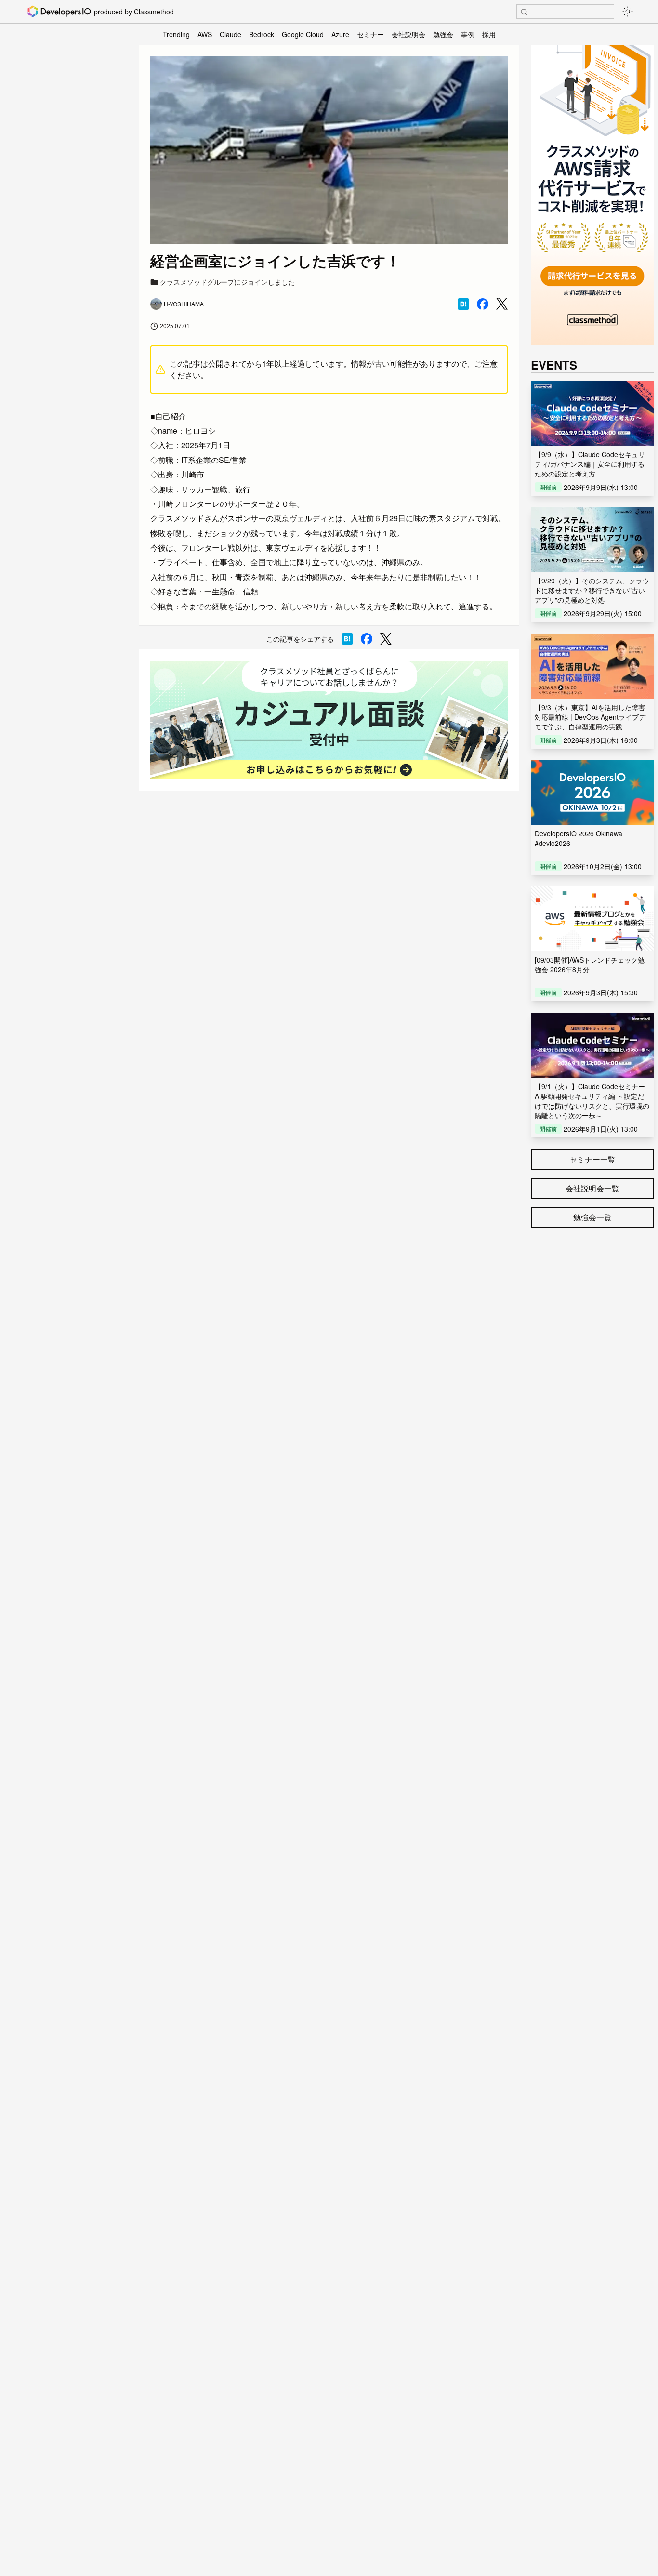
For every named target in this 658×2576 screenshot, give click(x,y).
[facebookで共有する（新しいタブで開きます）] (483, 304)
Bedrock (262, 34)
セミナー (370, 34)
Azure (340, 34)
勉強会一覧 (592, 1217)
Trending (176, 34)
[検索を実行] (524, 12)
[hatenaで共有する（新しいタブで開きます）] (463, 304)
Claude (230, 34)
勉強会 (443, 34)
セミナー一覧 (592, 1159)
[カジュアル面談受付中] (329, 720)
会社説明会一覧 (592, 1188)
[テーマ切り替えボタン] (628, 12)
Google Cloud (303, 34)
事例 (468, 34)
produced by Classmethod (134, 12)
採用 (489, 34)
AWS (205, 34)
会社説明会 (408, 34)
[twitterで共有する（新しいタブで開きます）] (502, 304)
